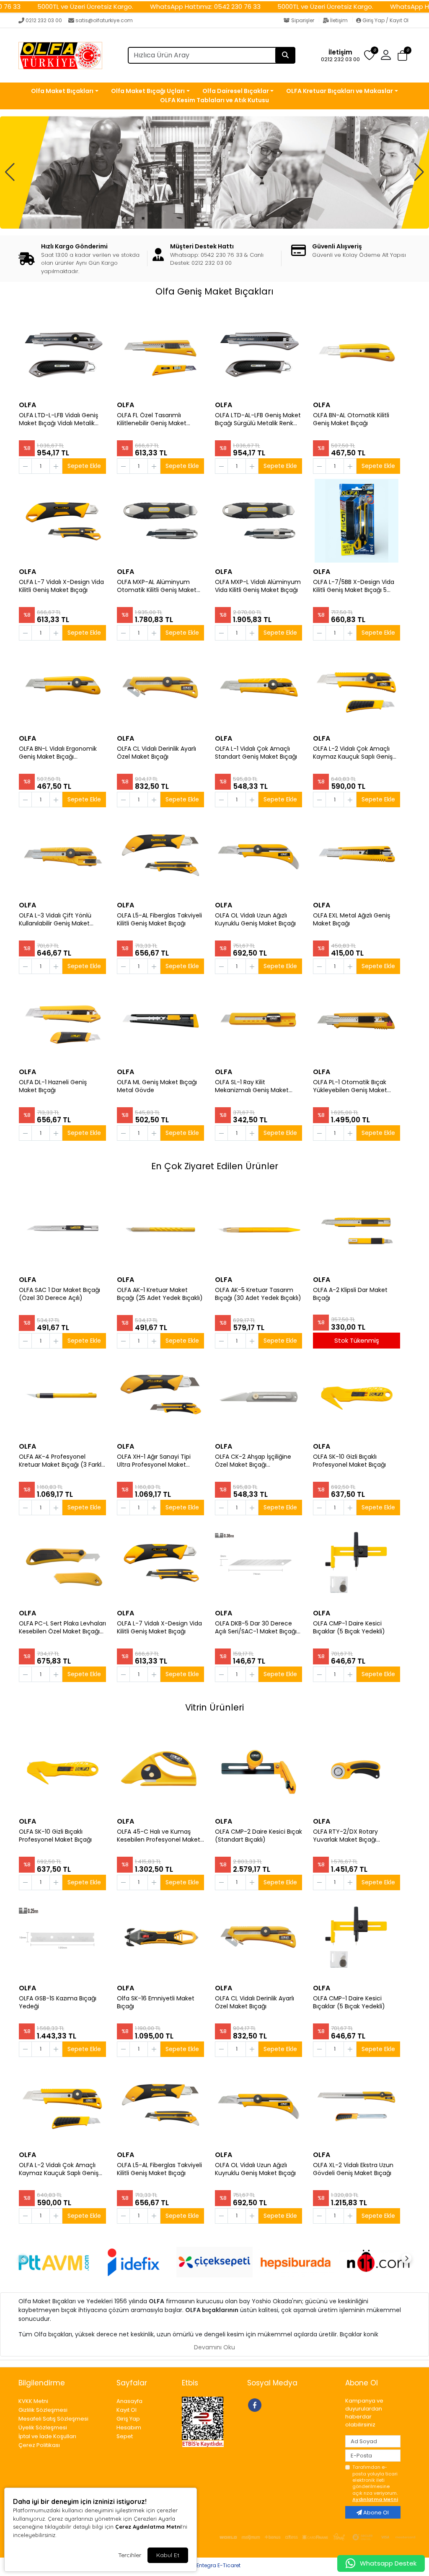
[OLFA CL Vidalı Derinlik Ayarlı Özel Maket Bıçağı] (160, 687)
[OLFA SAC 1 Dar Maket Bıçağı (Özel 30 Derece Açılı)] (62, 1229)
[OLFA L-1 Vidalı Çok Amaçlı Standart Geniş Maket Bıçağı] (258, 687)
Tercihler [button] (130, 2555)
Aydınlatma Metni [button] (375, 2499)
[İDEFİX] (133, 2262)
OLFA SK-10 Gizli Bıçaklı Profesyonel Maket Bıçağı (349, 1461)
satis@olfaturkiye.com (104, 20)
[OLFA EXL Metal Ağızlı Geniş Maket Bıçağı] (357, 854)
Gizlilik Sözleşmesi (43, 2410)
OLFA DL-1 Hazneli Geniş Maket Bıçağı (53, 1086)
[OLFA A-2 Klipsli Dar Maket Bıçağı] (357, 1229)
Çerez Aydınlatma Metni (148, 2527)
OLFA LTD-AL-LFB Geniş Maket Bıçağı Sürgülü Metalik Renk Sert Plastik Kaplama (258, 419)
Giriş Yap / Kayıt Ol (385, 20)
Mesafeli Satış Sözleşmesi (53, 2419)
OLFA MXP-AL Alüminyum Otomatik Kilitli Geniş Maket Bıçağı (157, 586)
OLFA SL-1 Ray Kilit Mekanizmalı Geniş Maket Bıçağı (252, 1086)
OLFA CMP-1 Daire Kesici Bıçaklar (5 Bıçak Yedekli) (349, 1628)
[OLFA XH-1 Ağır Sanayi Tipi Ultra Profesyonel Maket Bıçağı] (160, 1395)
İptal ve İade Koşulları (47, 2436)
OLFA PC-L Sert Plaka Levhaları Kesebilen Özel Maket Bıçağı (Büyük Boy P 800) (62, 1628)
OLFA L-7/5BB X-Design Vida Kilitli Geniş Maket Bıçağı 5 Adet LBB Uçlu (354, 586)
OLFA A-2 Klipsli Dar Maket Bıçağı (350, 1294)
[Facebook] (256, 2404)
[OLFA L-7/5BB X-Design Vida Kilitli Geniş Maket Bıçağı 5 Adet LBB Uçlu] (357, 521)
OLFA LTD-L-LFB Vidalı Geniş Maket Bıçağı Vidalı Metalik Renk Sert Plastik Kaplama (58, 419)
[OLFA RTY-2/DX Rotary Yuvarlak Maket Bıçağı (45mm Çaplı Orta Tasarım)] (357, 1770)
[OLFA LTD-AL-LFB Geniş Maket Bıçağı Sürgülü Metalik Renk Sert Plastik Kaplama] (258, 354)
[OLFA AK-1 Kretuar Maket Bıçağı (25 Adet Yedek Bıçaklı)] (160, 1229)
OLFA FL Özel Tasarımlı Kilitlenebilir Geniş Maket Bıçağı (152, 419)
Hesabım (129, 2427)
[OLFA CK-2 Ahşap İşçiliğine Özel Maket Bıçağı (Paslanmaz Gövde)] (258, 1395)
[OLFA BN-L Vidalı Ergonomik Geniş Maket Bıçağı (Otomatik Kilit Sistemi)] (62, 687)
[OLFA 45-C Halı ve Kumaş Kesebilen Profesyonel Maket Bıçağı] (160, 1770)
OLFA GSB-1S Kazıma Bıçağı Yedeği (58, 2002)
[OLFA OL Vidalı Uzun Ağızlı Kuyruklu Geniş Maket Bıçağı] (258, 854)
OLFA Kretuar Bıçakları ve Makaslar (340, 91)
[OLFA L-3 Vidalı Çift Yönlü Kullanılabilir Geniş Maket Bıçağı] (62, 854)
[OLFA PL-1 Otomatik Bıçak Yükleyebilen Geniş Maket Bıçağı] (357, 1021)
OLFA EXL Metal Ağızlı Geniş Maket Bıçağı (351, 920)
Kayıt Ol (127, 2410)
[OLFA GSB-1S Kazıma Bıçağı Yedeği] (62, 1937)
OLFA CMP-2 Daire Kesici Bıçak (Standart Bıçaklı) (258, 1836)
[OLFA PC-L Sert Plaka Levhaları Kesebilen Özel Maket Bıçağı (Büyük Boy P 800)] (62, 1562)
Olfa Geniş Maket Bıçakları (214, 291)
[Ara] (285, 55)
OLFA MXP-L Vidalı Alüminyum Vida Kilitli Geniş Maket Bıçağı (258, 586)
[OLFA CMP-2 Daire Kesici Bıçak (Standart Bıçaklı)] (258, 1770)
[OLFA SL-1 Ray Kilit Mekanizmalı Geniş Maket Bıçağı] (258, 1021)
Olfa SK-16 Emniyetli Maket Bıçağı (156, 2002)
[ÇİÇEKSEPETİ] (214, 2262)
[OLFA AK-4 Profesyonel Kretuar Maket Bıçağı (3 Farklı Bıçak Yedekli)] (62, 1395)
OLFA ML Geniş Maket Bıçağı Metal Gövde (157, 1086)
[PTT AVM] (52, 2262)
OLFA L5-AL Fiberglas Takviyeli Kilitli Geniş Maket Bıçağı (159, 920)
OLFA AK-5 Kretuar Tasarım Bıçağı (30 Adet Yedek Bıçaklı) (258, 1294)
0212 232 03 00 (44, 20)
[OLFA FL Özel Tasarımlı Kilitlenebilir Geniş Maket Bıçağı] (160, 354)
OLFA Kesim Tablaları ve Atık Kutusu (214, 100)
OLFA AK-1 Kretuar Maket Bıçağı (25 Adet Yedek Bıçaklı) (160, 1294)
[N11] (377, 2262)
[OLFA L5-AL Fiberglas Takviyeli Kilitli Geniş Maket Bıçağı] (160, 854)
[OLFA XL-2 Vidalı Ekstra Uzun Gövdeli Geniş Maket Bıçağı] (357, 2104)
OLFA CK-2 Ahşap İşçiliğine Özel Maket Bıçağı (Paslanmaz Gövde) (253, 1461)
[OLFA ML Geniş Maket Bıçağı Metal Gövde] (160, 1021)
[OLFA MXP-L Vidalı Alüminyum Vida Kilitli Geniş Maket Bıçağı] (258, 521)
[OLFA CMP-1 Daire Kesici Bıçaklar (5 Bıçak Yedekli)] (357, 1562)
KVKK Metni (33, 2401)
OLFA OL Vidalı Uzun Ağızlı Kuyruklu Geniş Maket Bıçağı (255, 920)
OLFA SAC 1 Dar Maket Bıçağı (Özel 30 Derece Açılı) (59, 1294)
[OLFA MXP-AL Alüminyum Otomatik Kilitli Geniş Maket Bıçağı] (160, 521)
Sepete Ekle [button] (84, 466)
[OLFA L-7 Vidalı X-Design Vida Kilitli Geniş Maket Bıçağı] (62, 521)
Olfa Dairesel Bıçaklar (236, 91)
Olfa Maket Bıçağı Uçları (148, 91)
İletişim (339, 20)
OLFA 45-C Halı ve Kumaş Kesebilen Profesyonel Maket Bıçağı (159, 1836)
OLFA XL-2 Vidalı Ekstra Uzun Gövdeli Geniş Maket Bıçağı (353, 2169)
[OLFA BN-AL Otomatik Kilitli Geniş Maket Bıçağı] (357, 354)
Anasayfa (129, 2401)
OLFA (27, 405)
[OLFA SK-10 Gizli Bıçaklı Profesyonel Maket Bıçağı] (357, 1395)
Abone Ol (375, 2513)
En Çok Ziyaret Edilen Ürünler (215, 1166)
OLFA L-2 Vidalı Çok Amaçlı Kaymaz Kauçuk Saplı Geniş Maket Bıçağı (353, 753)
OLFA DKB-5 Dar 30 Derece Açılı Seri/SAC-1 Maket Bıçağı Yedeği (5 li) (256, 1628)
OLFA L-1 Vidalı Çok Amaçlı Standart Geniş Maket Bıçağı (256, 753)
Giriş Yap (128, 2419)
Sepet (125, 2436)
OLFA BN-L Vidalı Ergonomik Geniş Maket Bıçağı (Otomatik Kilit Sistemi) (58, 753)
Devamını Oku (214, 2347)
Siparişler (303, 20)
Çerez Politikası (39, 2445)
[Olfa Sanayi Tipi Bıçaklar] (214, 172)
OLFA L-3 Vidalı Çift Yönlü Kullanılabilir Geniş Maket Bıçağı (55, 920)
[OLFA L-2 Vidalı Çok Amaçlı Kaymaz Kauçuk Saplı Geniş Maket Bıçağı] (357, 687)
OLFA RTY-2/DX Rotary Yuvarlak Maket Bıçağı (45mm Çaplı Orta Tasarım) (354, 1836)
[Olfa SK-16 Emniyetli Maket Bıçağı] (160, 1937)
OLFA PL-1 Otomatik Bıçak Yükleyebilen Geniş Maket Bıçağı (350, 1086)
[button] (402, 56)
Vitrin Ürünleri (214, 1707)
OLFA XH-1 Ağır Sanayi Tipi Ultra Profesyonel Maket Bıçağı (154, 1461)
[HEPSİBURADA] (296, 2262)
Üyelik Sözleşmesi (43, 2427)
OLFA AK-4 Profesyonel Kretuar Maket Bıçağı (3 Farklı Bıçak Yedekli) (61, 1461)
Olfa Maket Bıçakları (62, 91)
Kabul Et (168, 2555)
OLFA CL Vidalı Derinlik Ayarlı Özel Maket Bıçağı (156, 753)
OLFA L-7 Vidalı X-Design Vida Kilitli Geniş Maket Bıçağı (61, 586)
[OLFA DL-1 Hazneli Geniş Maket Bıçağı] (62, 1021)
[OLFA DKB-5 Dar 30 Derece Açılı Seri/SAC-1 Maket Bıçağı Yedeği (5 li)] (258, 1562)
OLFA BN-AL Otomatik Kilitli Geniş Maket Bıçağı (351, 419)
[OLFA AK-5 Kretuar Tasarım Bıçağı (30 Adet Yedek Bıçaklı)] (258, 1229)
